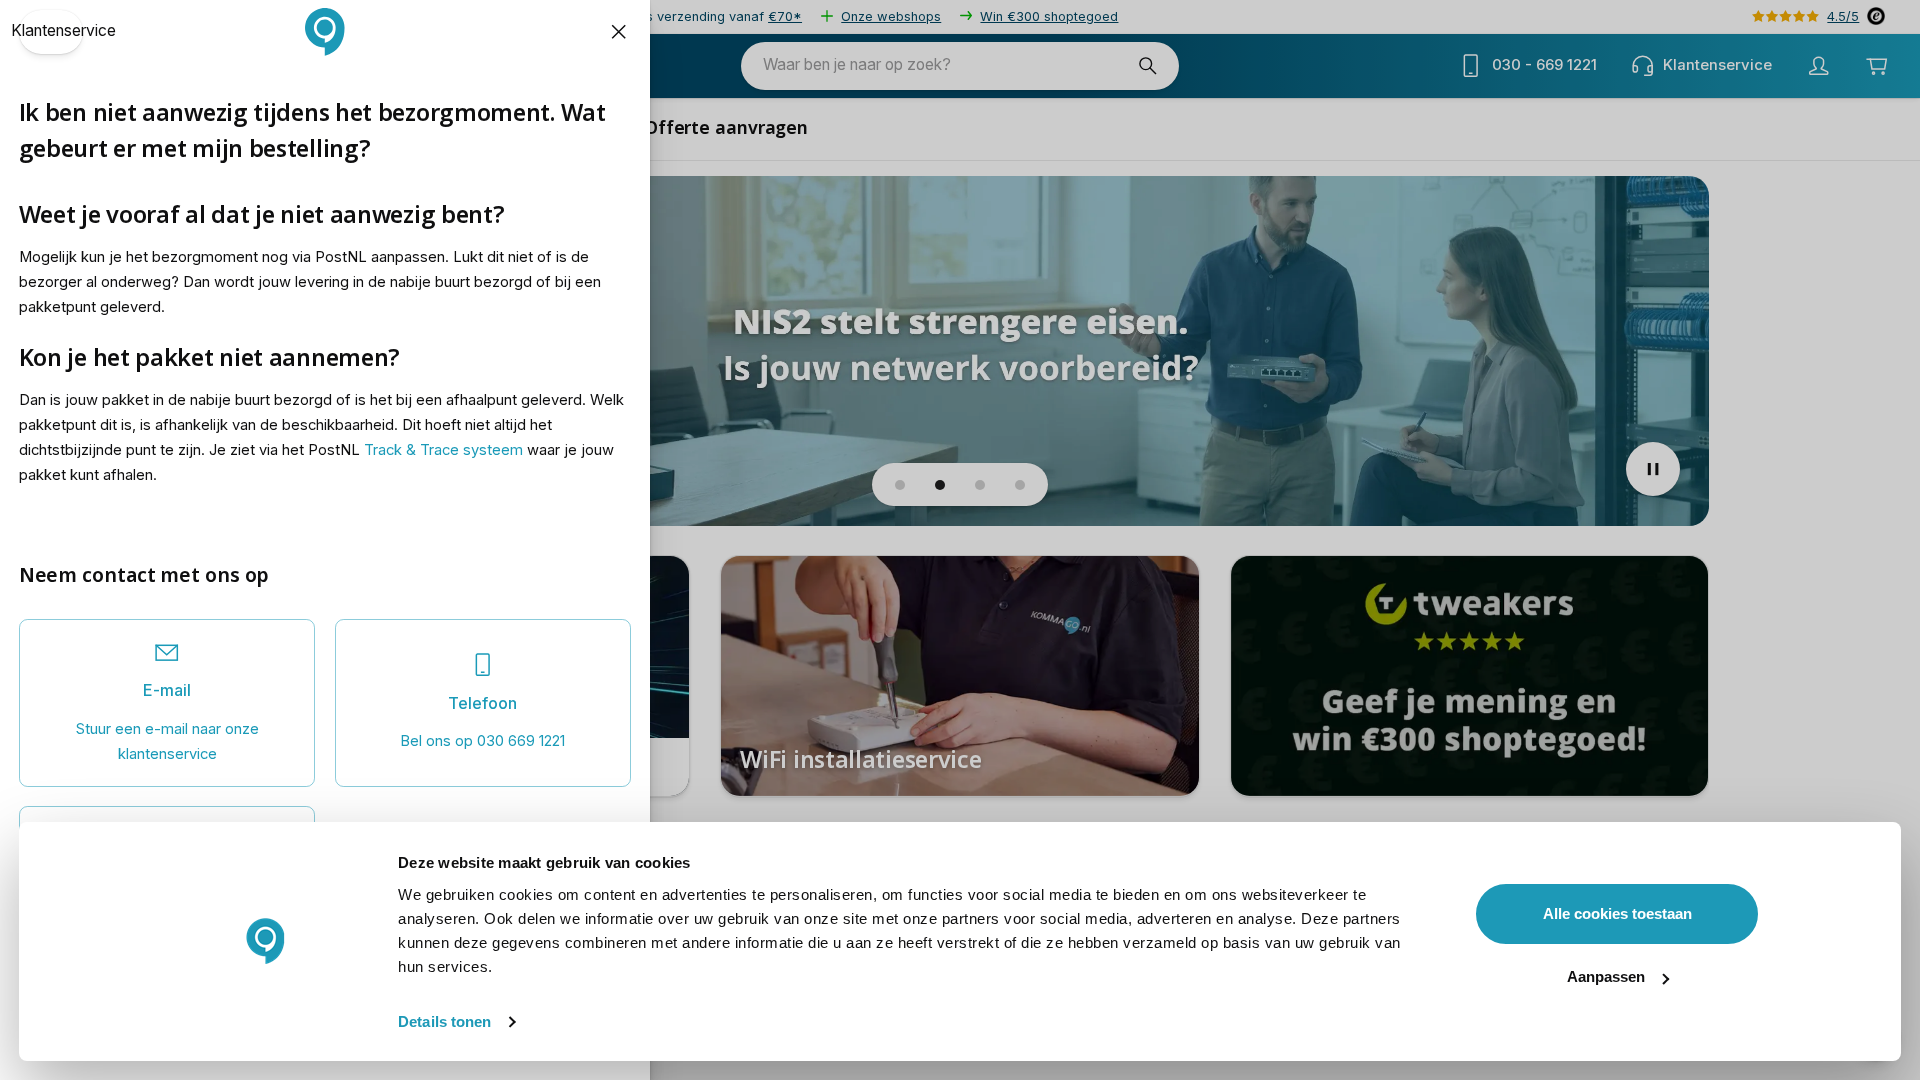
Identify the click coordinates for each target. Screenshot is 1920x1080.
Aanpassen (1606, 976)
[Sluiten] (619, 32)
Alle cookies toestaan (1617, 913)
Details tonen (444, 1021)
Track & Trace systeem (443, 450)
